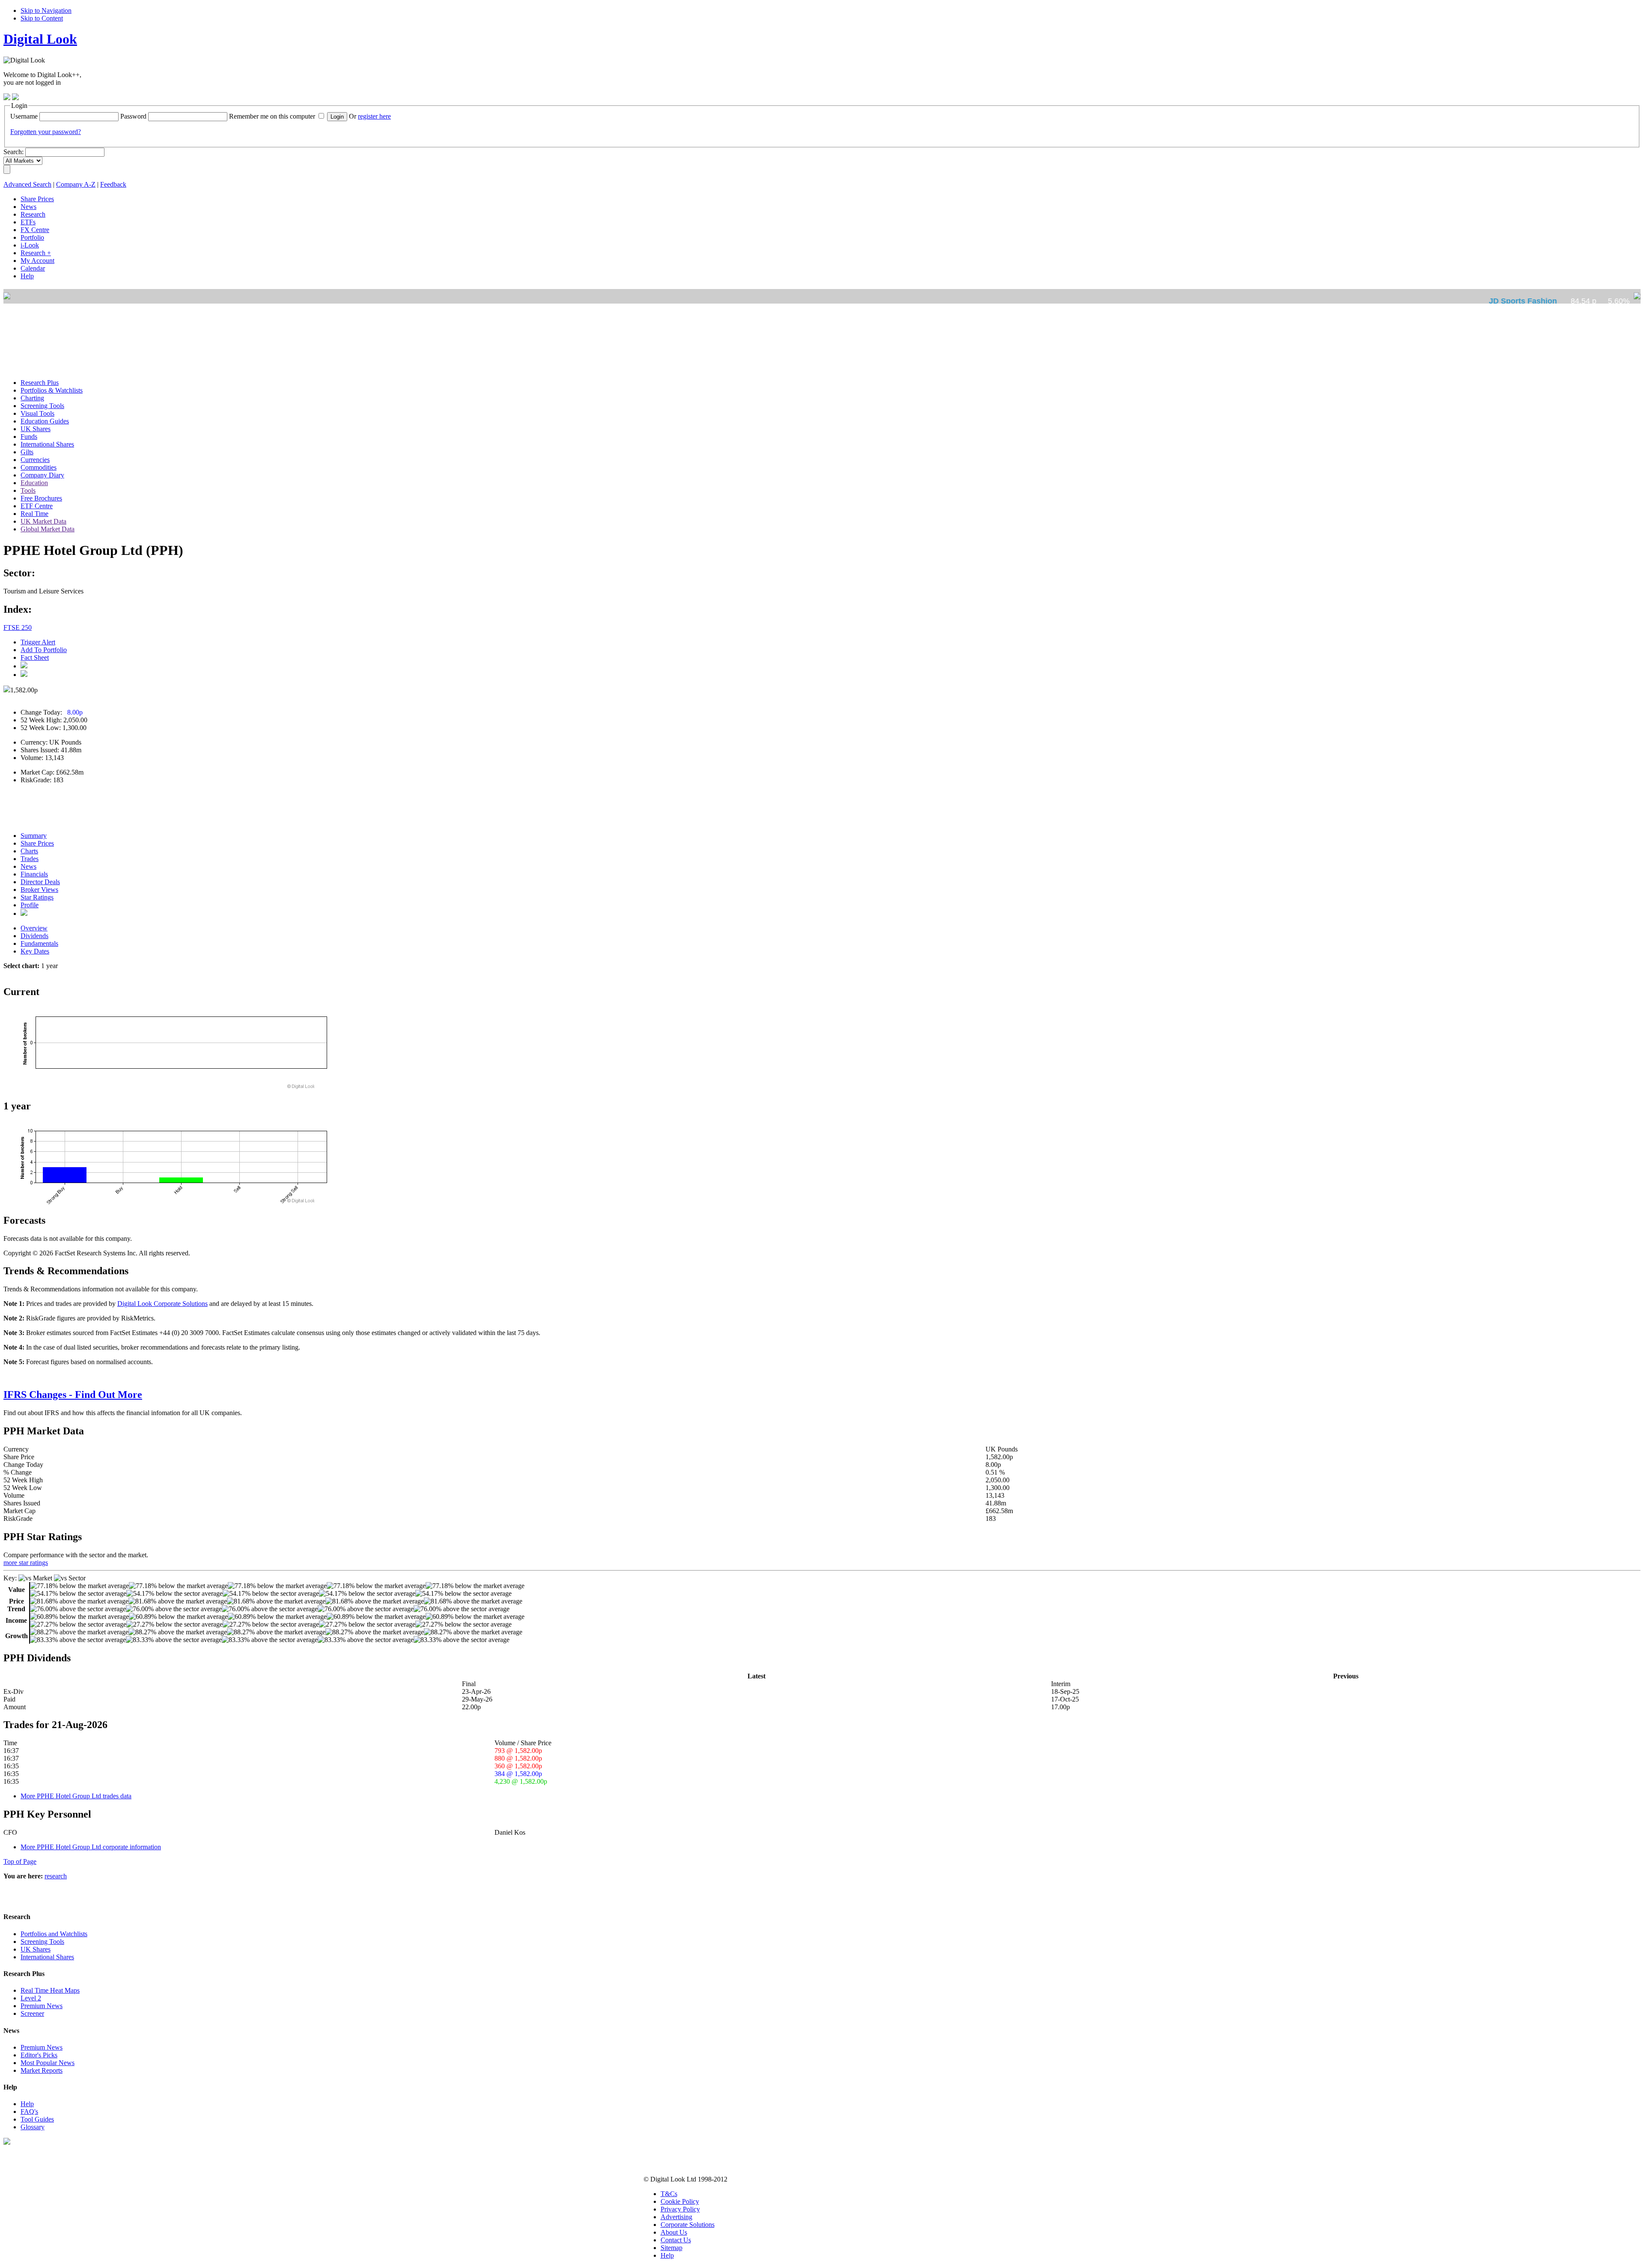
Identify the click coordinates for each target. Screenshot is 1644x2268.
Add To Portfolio (44, 650)
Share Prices (37, 843)
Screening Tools (42, 1942)
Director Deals (40, 882)
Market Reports (42, 2070)
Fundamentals (39, 943)
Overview (34, 928)
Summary (34, 836)
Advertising (676, 2217)
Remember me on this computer (272, 116)
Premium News (42, 2006)
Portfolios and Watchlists (54, 1934)
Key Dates (35, 951)
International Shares (47, 1957)
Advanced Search (27, 184)
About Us (674, 2232)
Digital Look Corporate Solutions (162, 1304)
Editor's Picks (39, 2055)
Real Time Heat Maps (50, 1990)
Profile (30, 905)
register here (374, 116)
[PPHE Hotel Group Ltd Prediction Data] (24, 913)
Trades (30, 859)
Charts (29, 851)
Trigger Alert (38, 642)
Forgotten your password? (46, 132)
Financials (34, 874)
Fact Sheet (35, 657)
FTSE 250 (18, 627)
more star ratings (26, 1563)
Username (24, 116)
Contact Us (676, 2240)
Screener (32, 2013)
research (56, 1876)
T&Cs (669, 2194)
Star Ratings (37, 897)
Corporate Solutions (688, 2225)
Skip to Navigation (46, 10)
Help (27, 2104)
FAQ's (29, 2112)
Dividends (34, 936)
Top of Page (20, 1861)
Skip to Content (42, 18)
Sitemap (672, 2248)
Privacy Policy (680, 2209)
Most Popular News (48, 2063)
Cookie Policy (680, 2201)
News (28, 866)
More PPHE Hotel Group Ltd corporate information (91, 1847)
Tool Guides (37, 2119)
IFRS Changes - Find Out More (73, 1395)
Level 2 (31, 1998)
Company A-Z (76, 184)
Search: (13, 152)
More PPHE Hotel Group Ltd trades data (76, 1796)
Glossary (33, 2127)
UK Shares (36, 1949)
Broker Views (39, 890)
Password (133, 116)
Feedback (113, 184)
